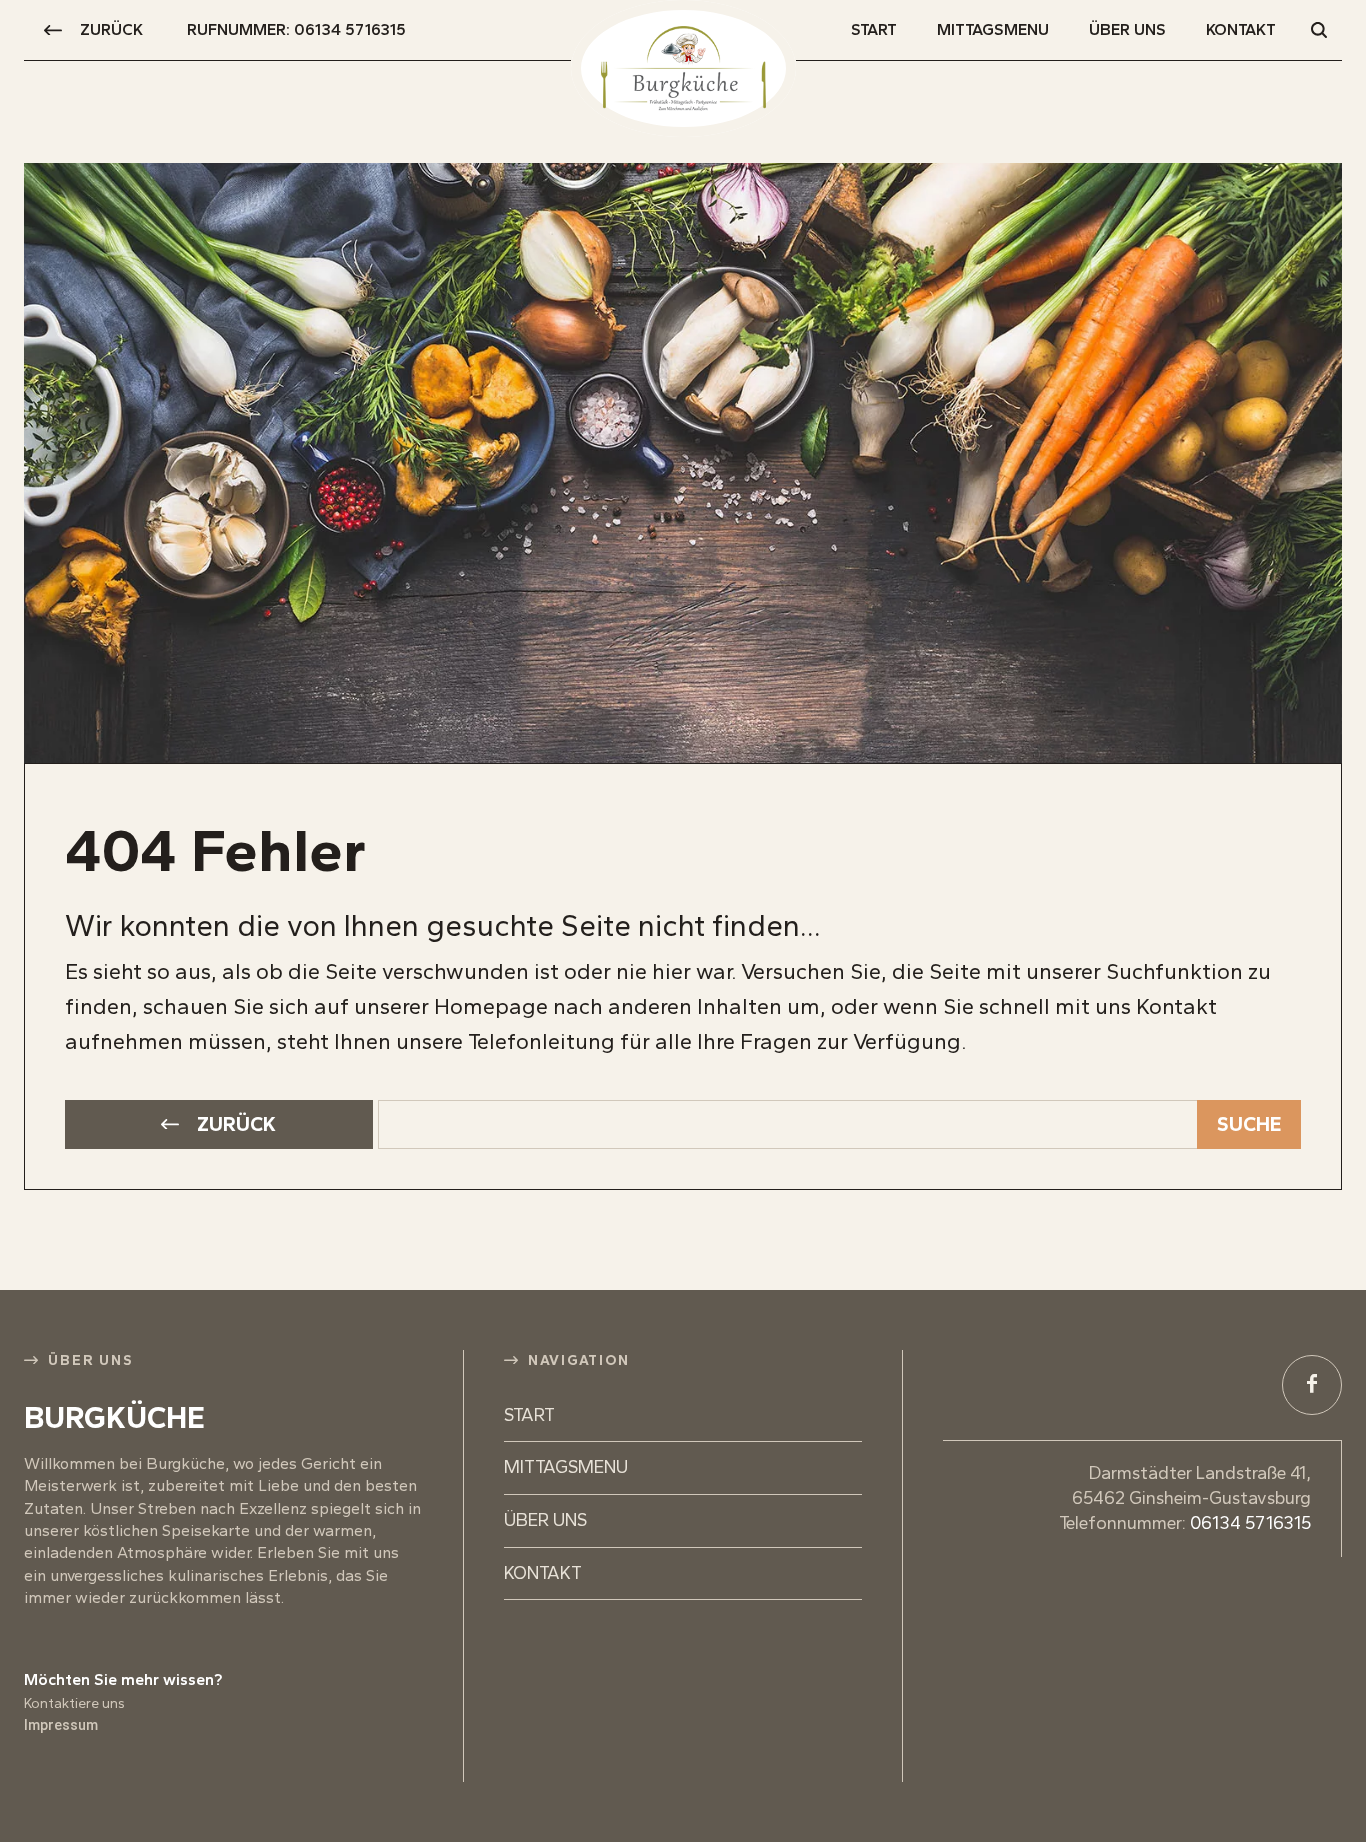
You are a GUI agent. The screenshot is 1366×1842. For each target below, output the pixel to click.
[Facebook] (1312, 1385)
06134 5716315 (1250, 1523)
